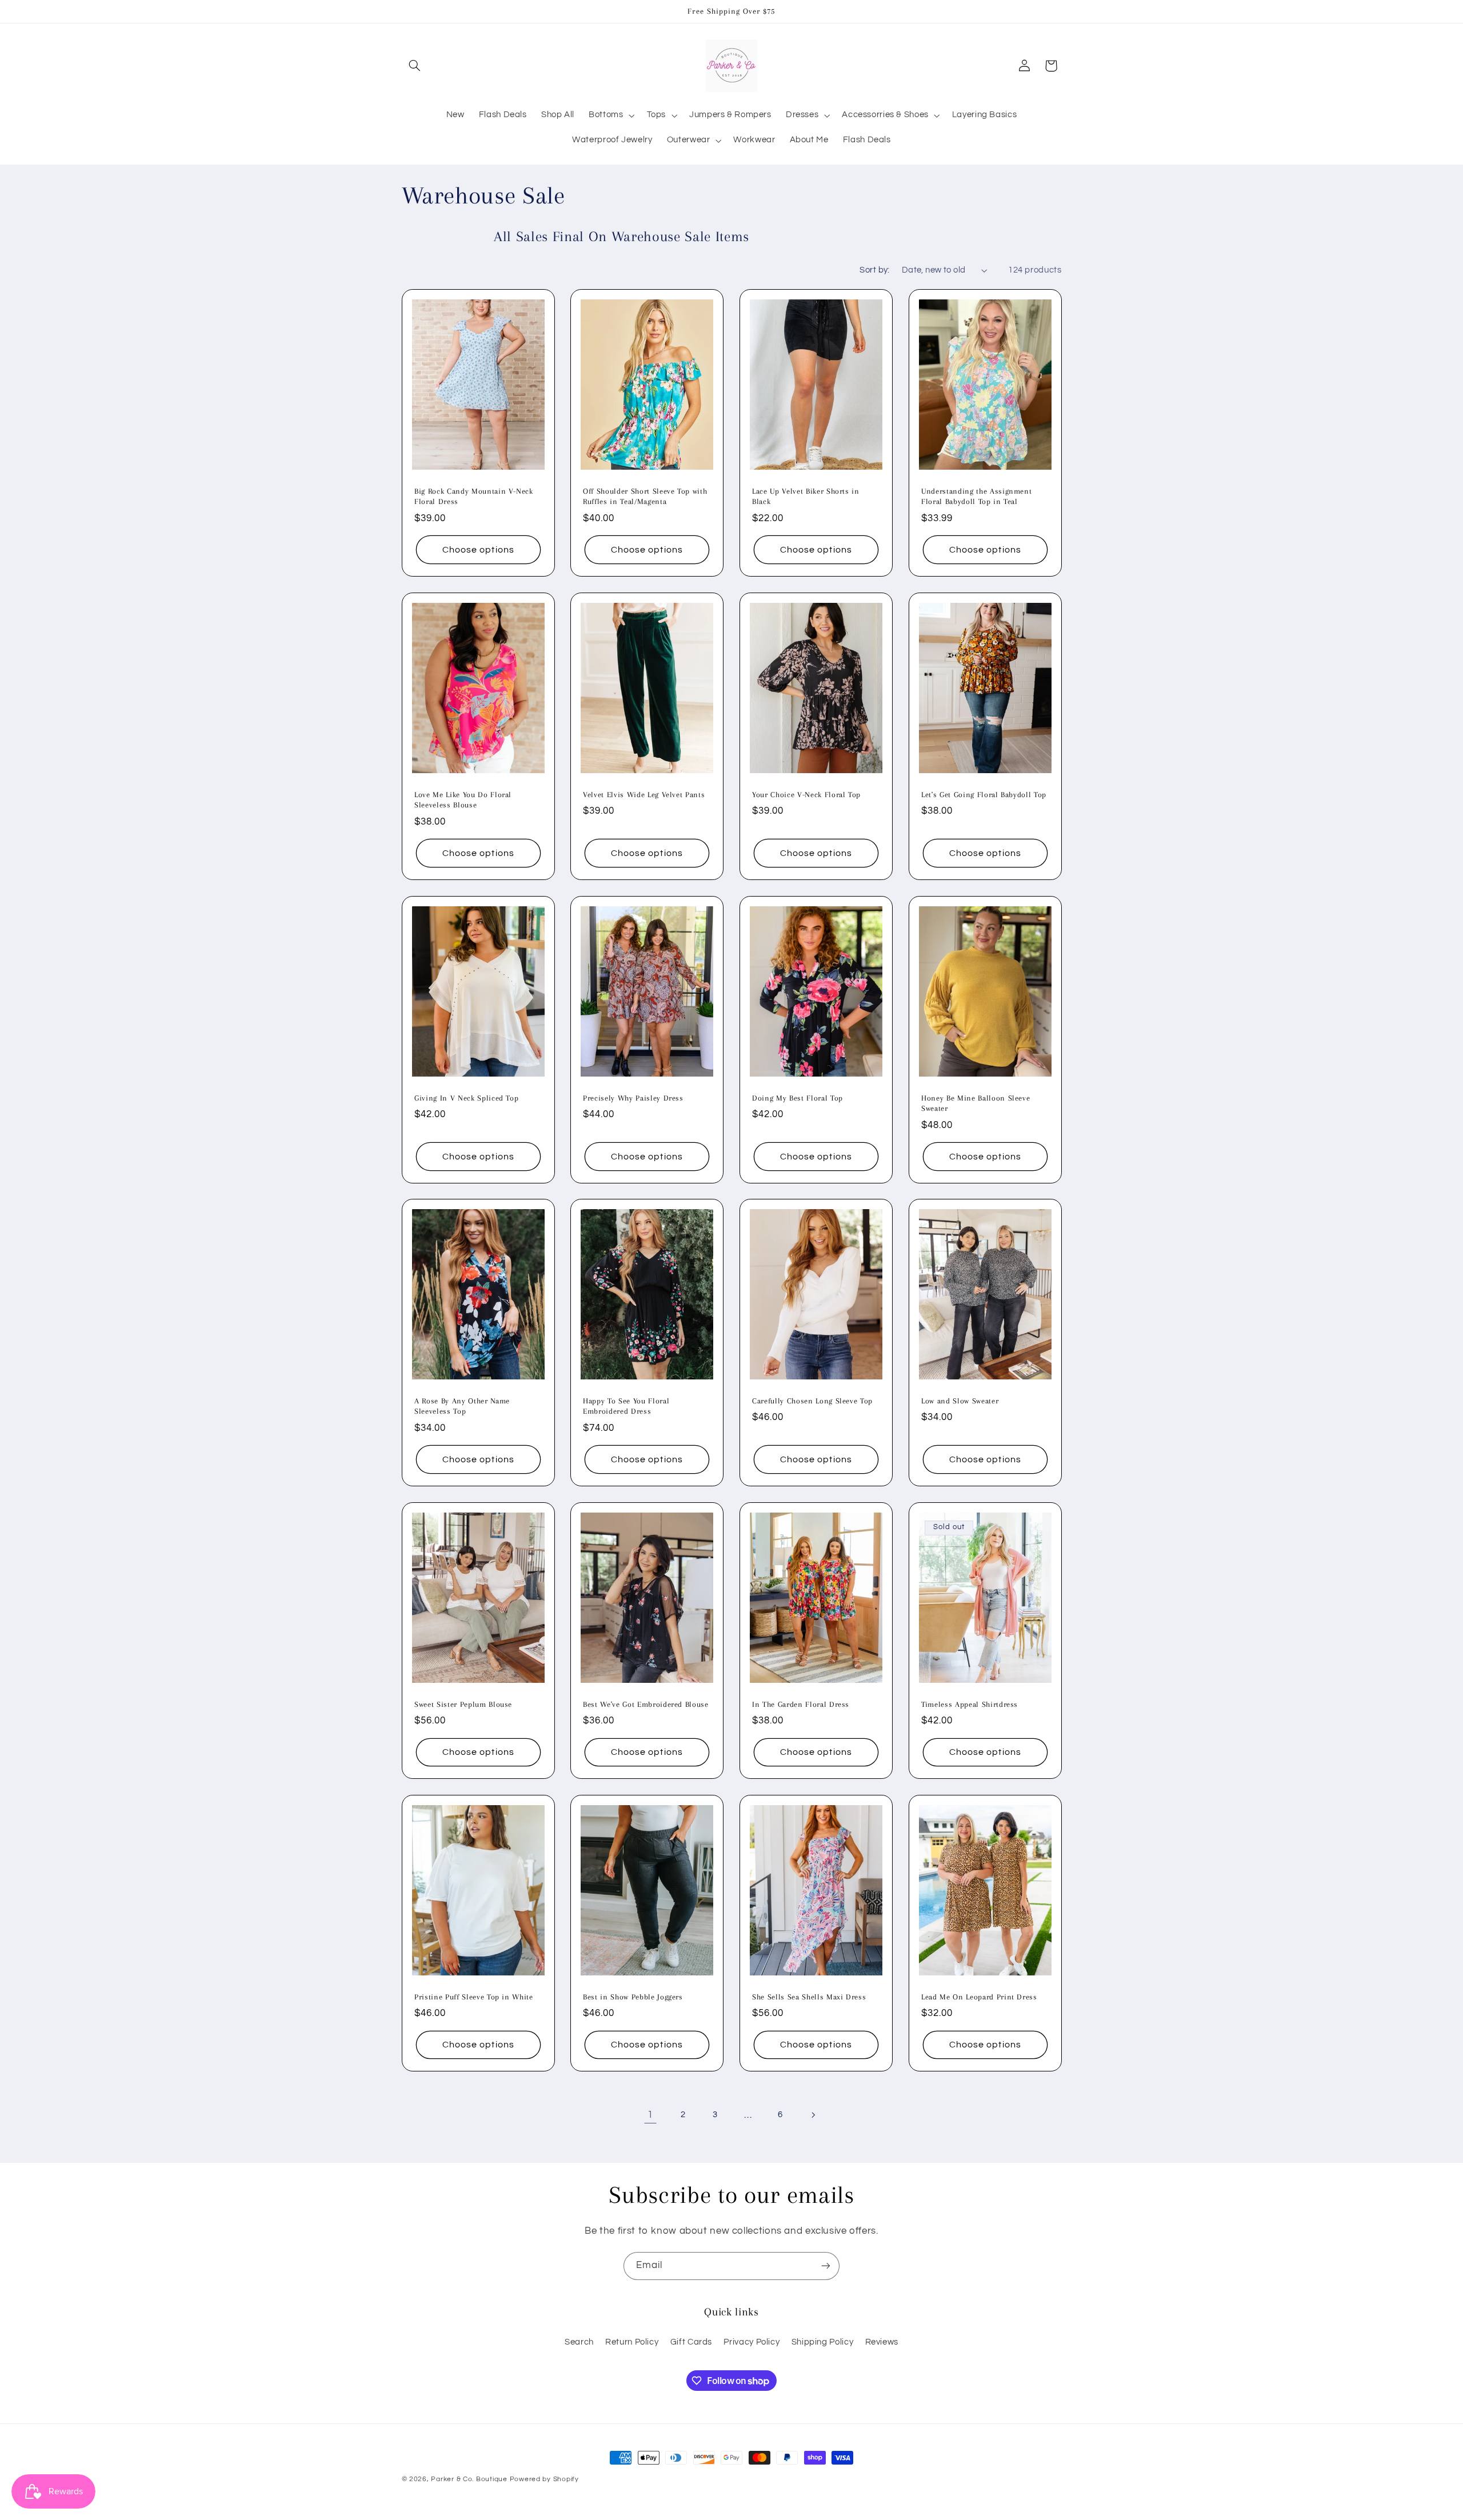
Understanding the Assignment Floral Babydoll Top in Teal (976, 496)
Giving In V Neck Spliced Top (466, 1097)
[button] (415, 66)
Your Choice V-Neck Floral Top (806, 795)
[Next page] (813, 2115)
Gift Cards (691, 2342)
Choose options (478, 550)
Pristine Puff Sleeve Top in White (474, 1997)
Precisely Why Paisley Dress (633, 1097)
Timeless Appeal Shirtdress (970, 1704)
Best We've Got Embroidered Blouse (646, 1704)
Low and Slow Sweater (960, 1401)
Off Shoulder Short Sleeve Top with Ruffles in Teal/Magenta (645, 496)
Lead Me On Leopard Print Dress (979, 1997)
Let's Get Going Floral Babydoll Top (984, 795)
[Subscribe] (826, 2266)
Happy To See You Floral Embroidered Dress (626, 1406)
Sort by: (874, 270)
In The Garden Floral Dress (801, 1704)
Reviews (882, 2342)
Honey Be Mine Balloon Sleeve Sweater (976, 1103)
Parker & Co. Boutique (469, 2479)
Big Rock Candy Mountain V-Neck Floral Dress (474, 496)
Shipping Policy (822, 2342)
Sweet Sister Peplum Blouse (463, 1704)
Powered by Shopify (544, 2479)
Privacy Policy (752, 2342)
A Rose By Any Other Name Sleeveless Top (462, 1406)
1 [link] (650, 2115)
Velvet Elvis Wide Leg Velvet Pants (644, 795)
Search (579, 2342)
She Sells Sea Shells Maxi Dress (809, 1997)
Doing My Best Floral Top (798, 1097)
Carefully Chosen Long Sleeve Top (812, 1401)
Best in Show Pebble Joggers (633, 1997)
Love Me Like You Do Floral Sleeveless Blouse (463, 800)
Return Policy (632, 2342)
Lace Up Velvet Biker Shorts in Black (806, 496)
